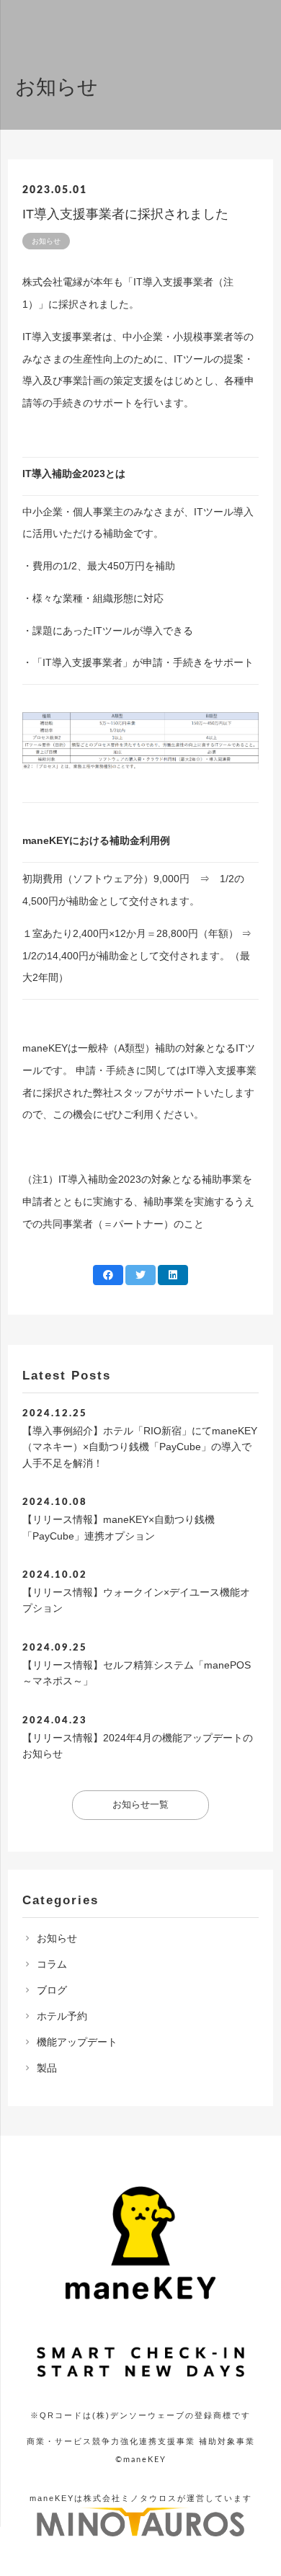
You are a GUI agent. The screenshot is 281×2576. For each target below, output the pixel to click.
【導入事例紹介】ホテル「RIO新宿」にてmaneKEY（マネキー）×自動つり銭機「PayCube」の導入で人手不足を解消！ (140, 1447)
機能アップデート (77, 2042)
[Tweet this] (140, 1275)
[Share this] (108, 1275)
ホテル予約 (62, 2016)
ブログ (52, 1990)
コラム (52, 1964)
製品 (47, 2068)
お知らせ (57, 1938)
